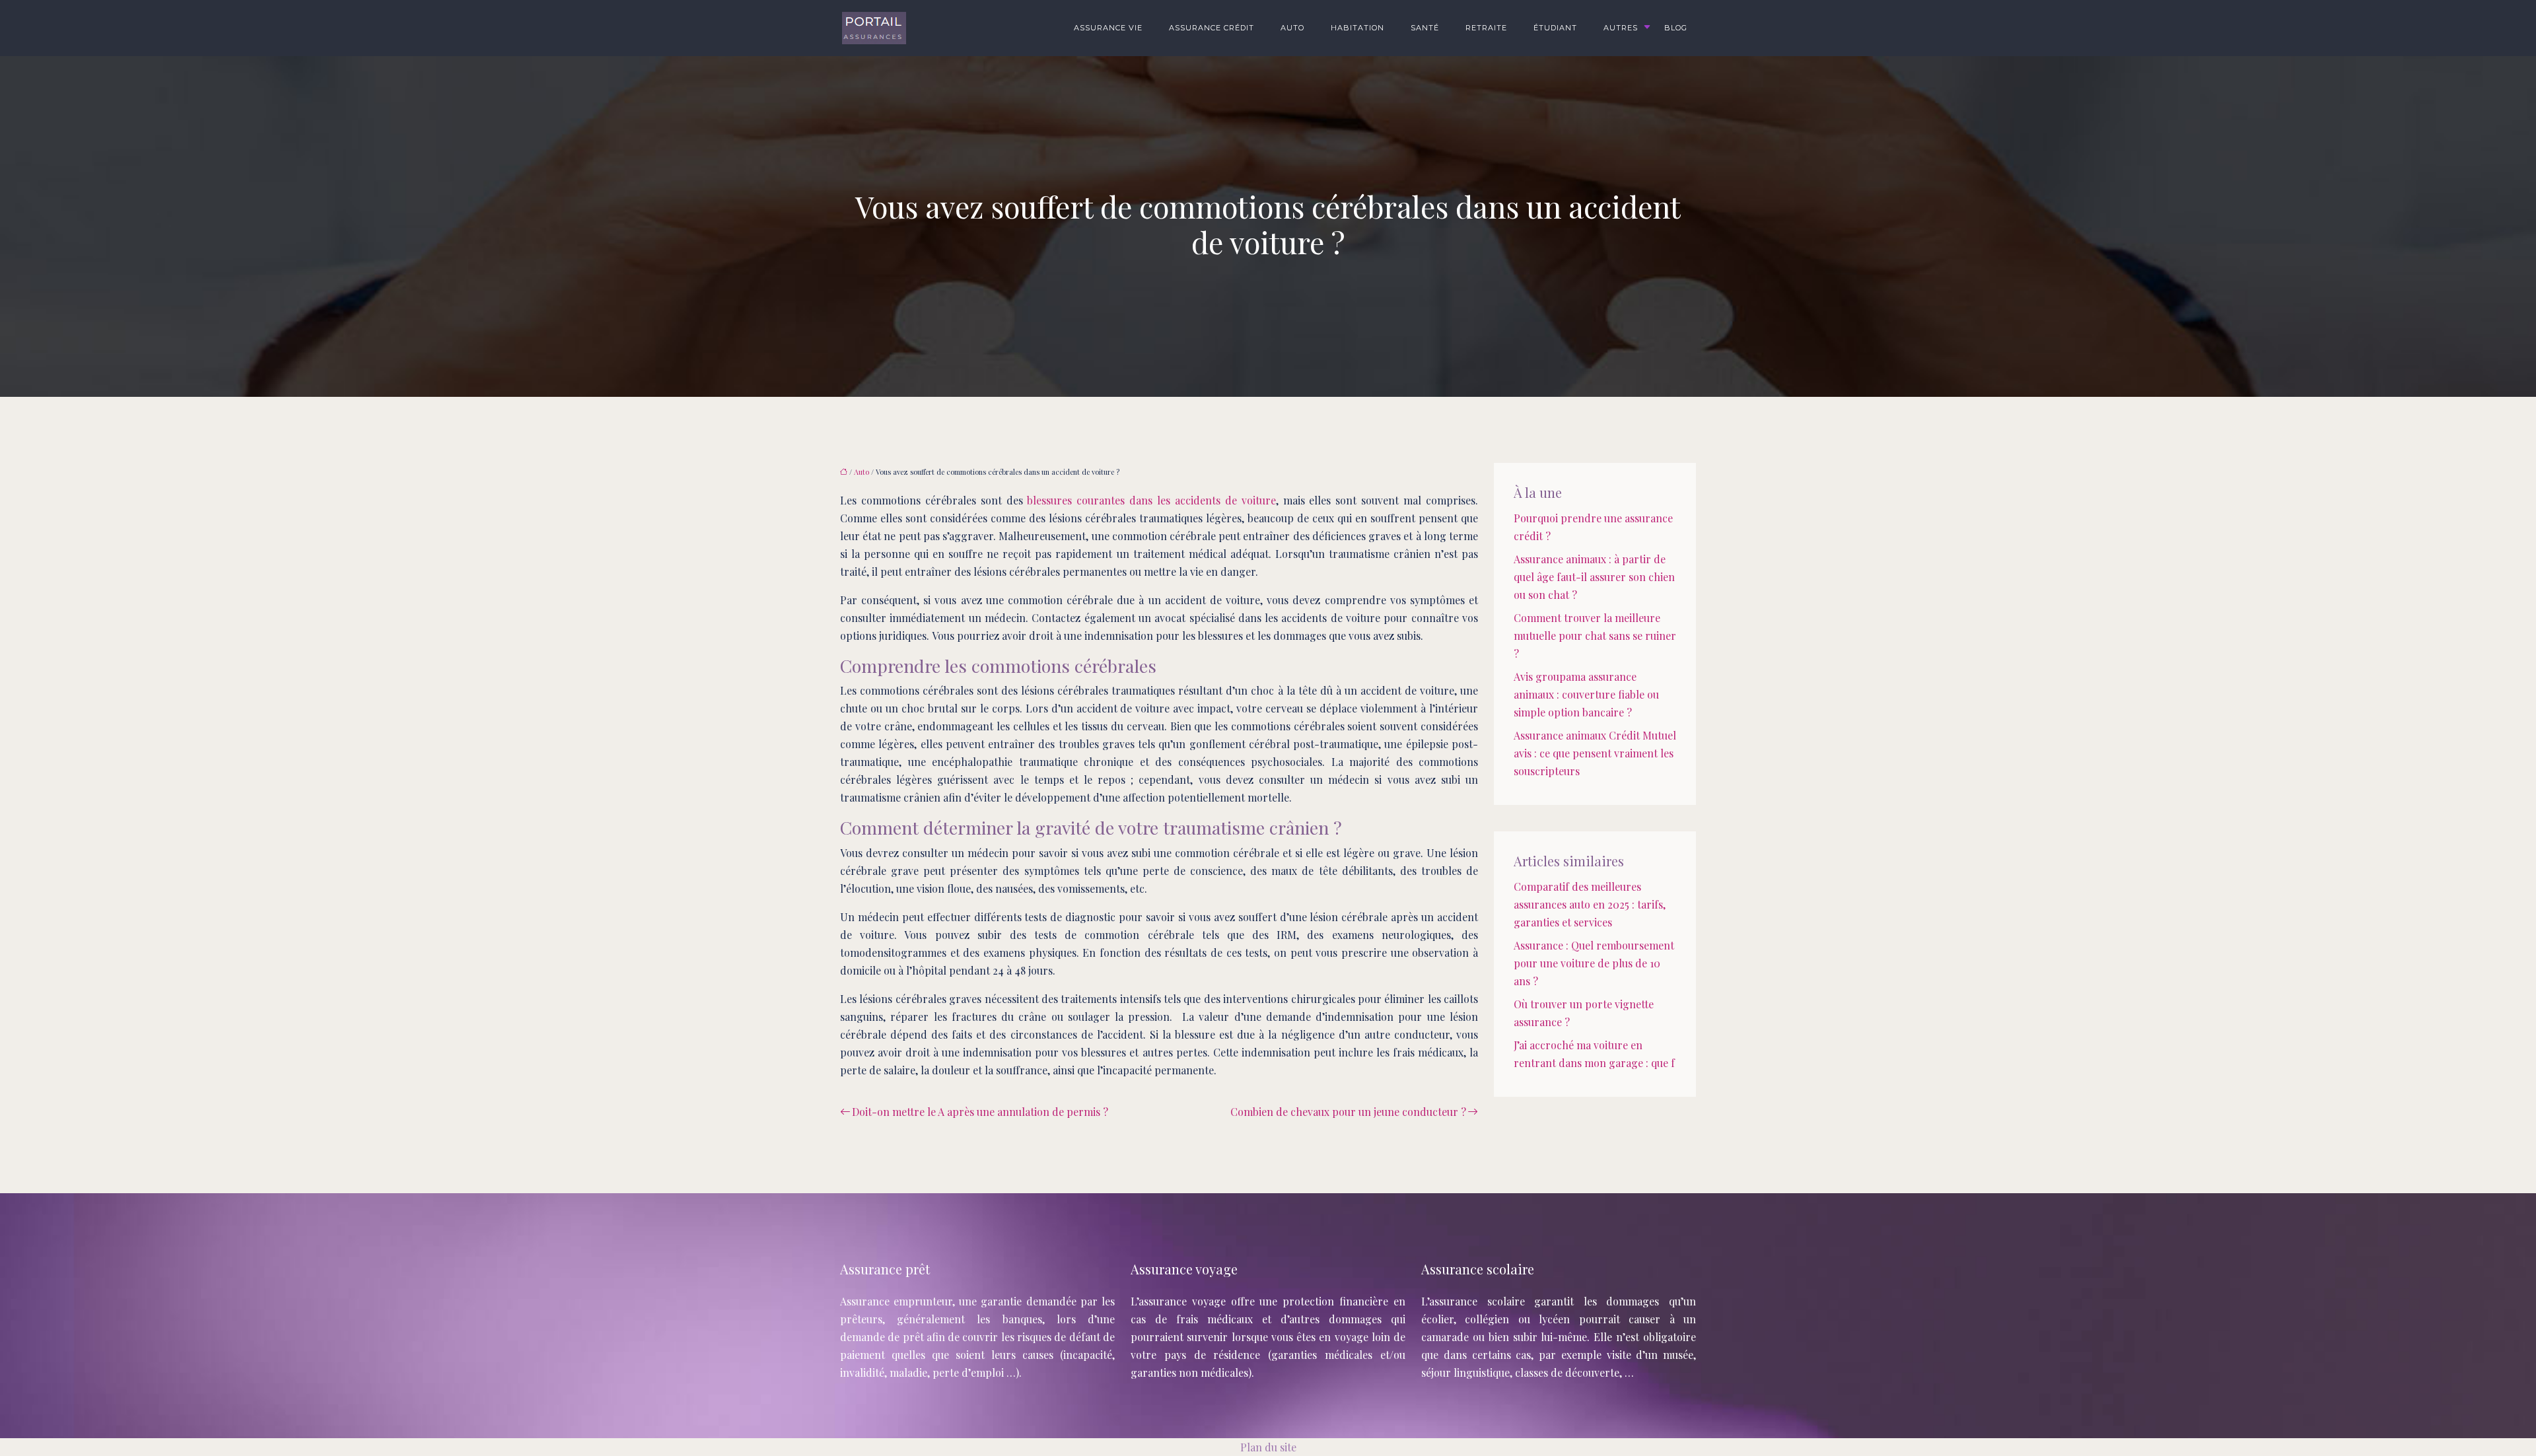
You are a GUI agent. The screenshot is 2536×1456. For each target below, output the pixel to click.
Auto (1292, 28)
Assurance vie (1108, 28)
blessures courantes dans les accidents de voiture (1151, 500)
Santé (1425, 28)
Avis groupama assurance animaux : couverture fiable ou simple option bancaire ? (1586, 694)
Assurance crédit (1212, 28)
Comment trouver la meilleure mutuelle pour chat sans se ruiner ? (1595, 636)
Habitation (1357, 28)
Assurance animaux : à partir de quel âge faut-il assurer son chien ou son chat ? (1594, 577)
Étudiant (1555, 28)
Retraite (1486, 28)
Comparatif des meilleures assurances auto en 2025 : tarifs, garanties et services (1590, 904)
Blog (1676, 28)
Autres (1621, 28)
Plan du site (1268, 1447)
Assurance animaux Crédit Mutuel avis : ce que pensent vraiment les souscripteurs (1595, 753)
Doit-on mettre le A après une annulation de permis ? (980, 1112)
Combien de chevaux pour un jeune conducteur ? (1348, 1112)
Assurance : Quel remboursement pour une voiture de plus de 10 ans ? (1594, 963)
